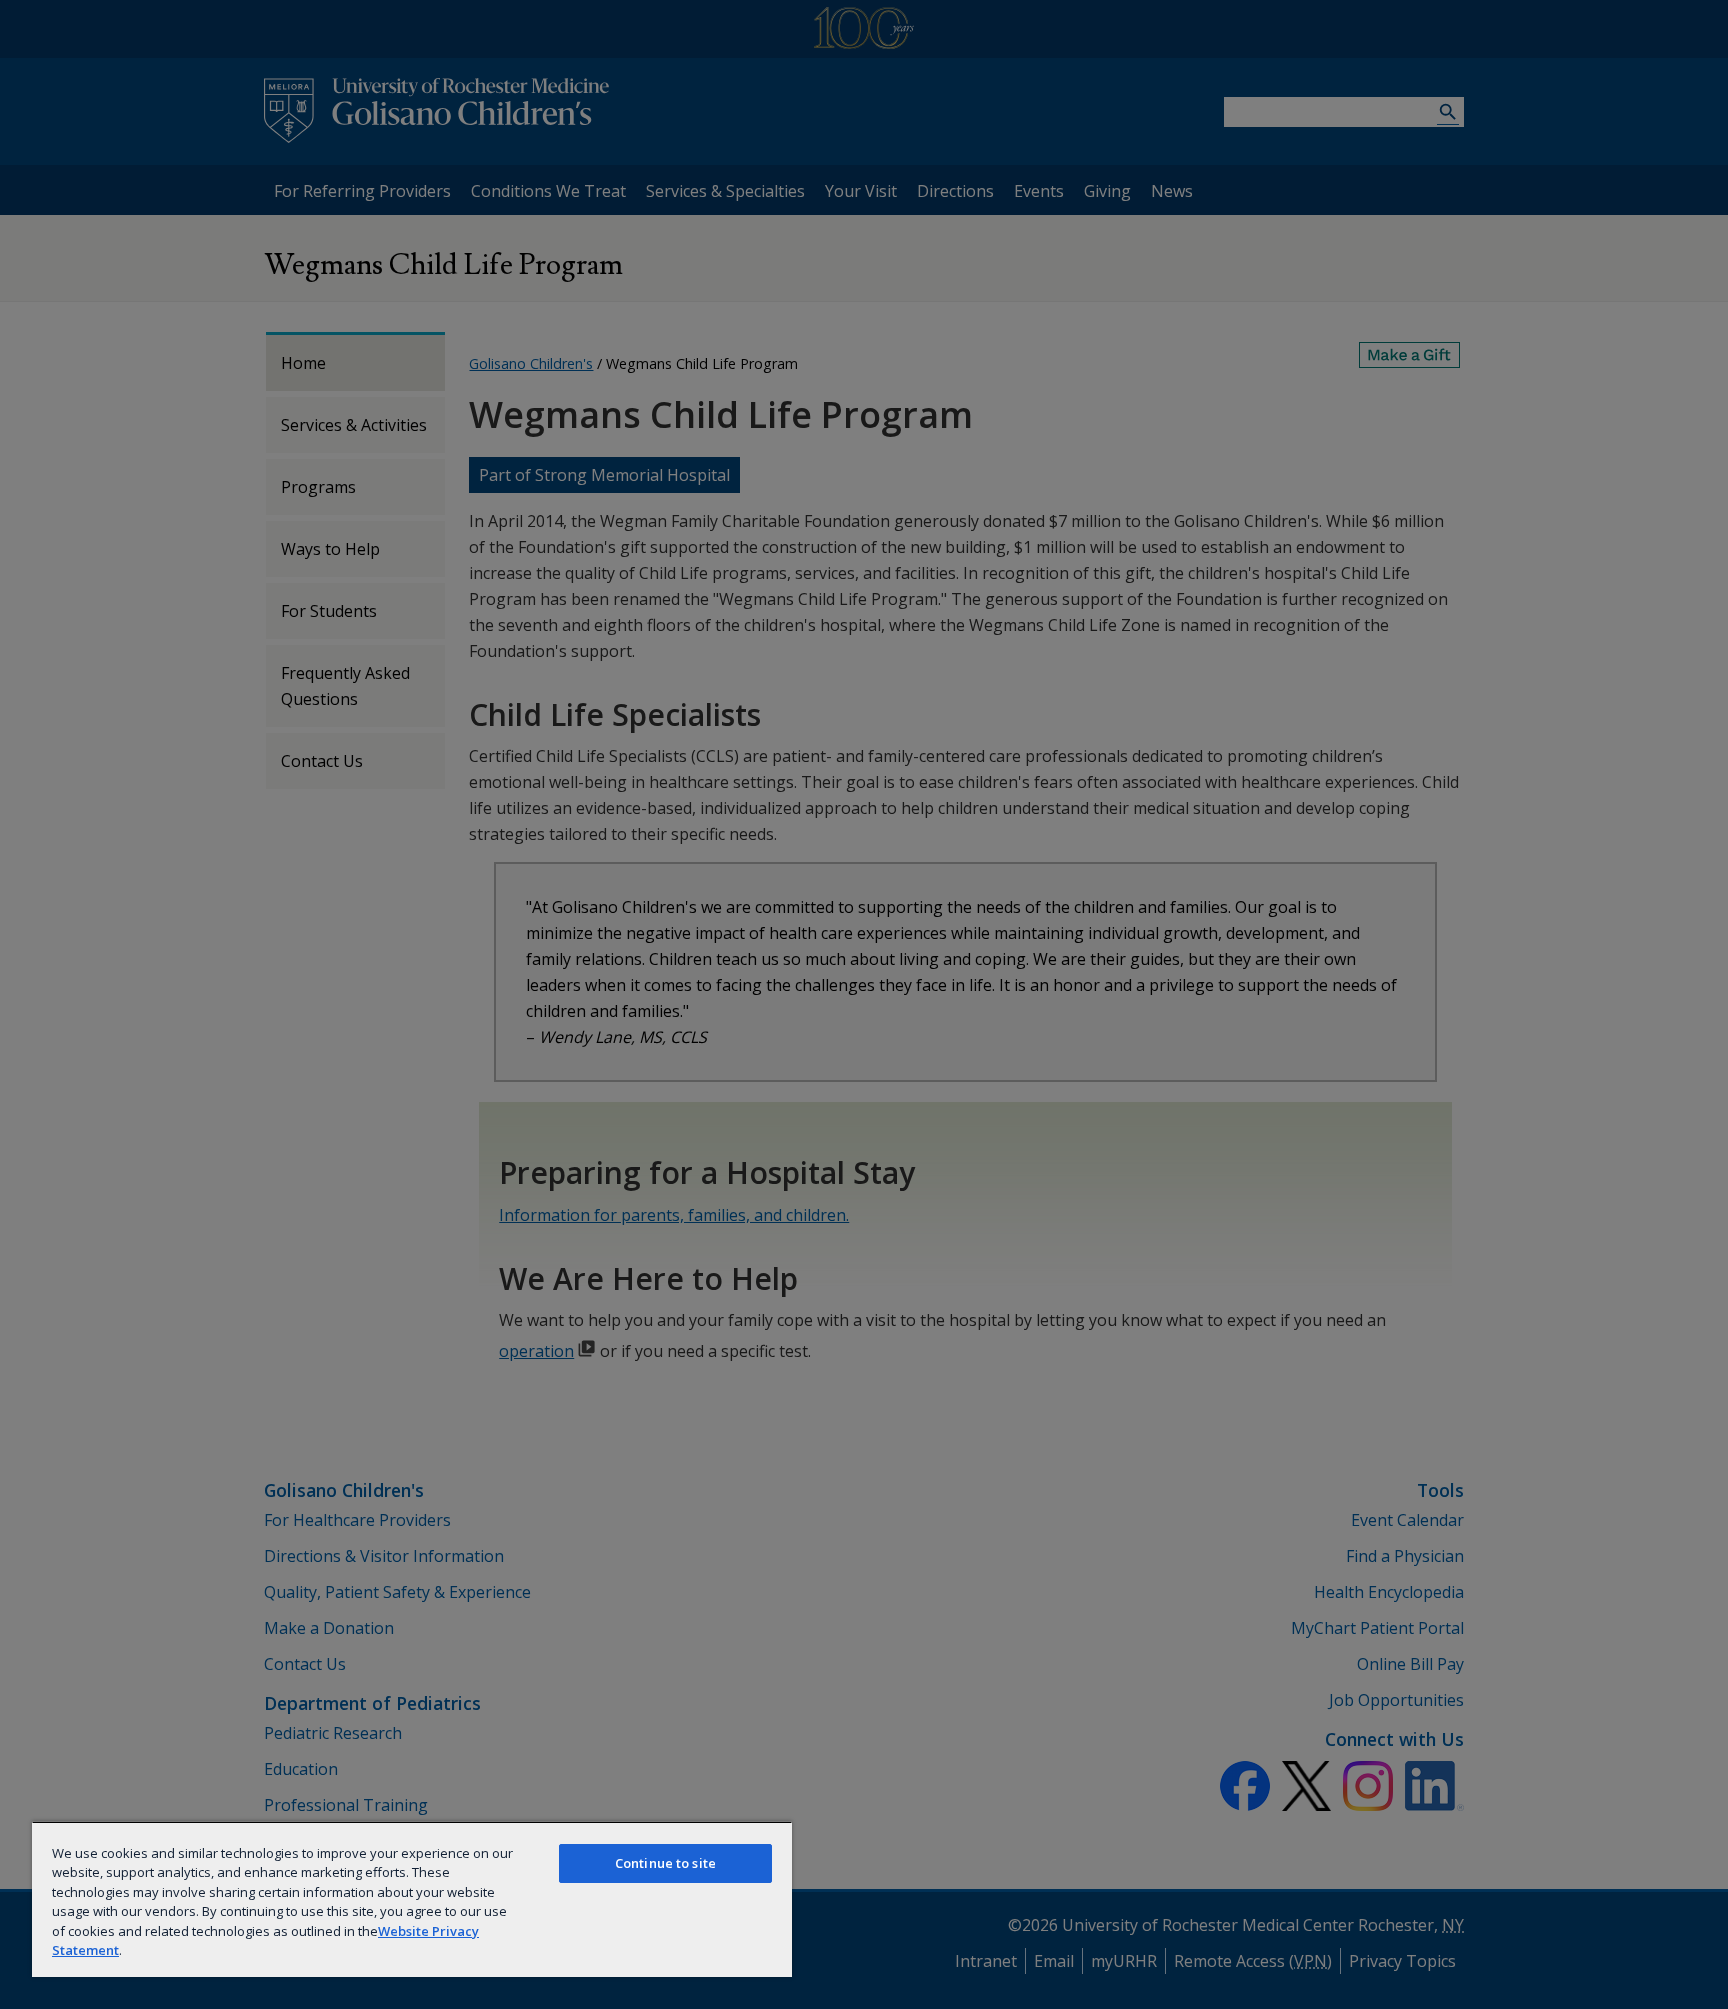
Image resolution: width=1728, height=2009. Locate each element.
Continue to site (665, 1863)
